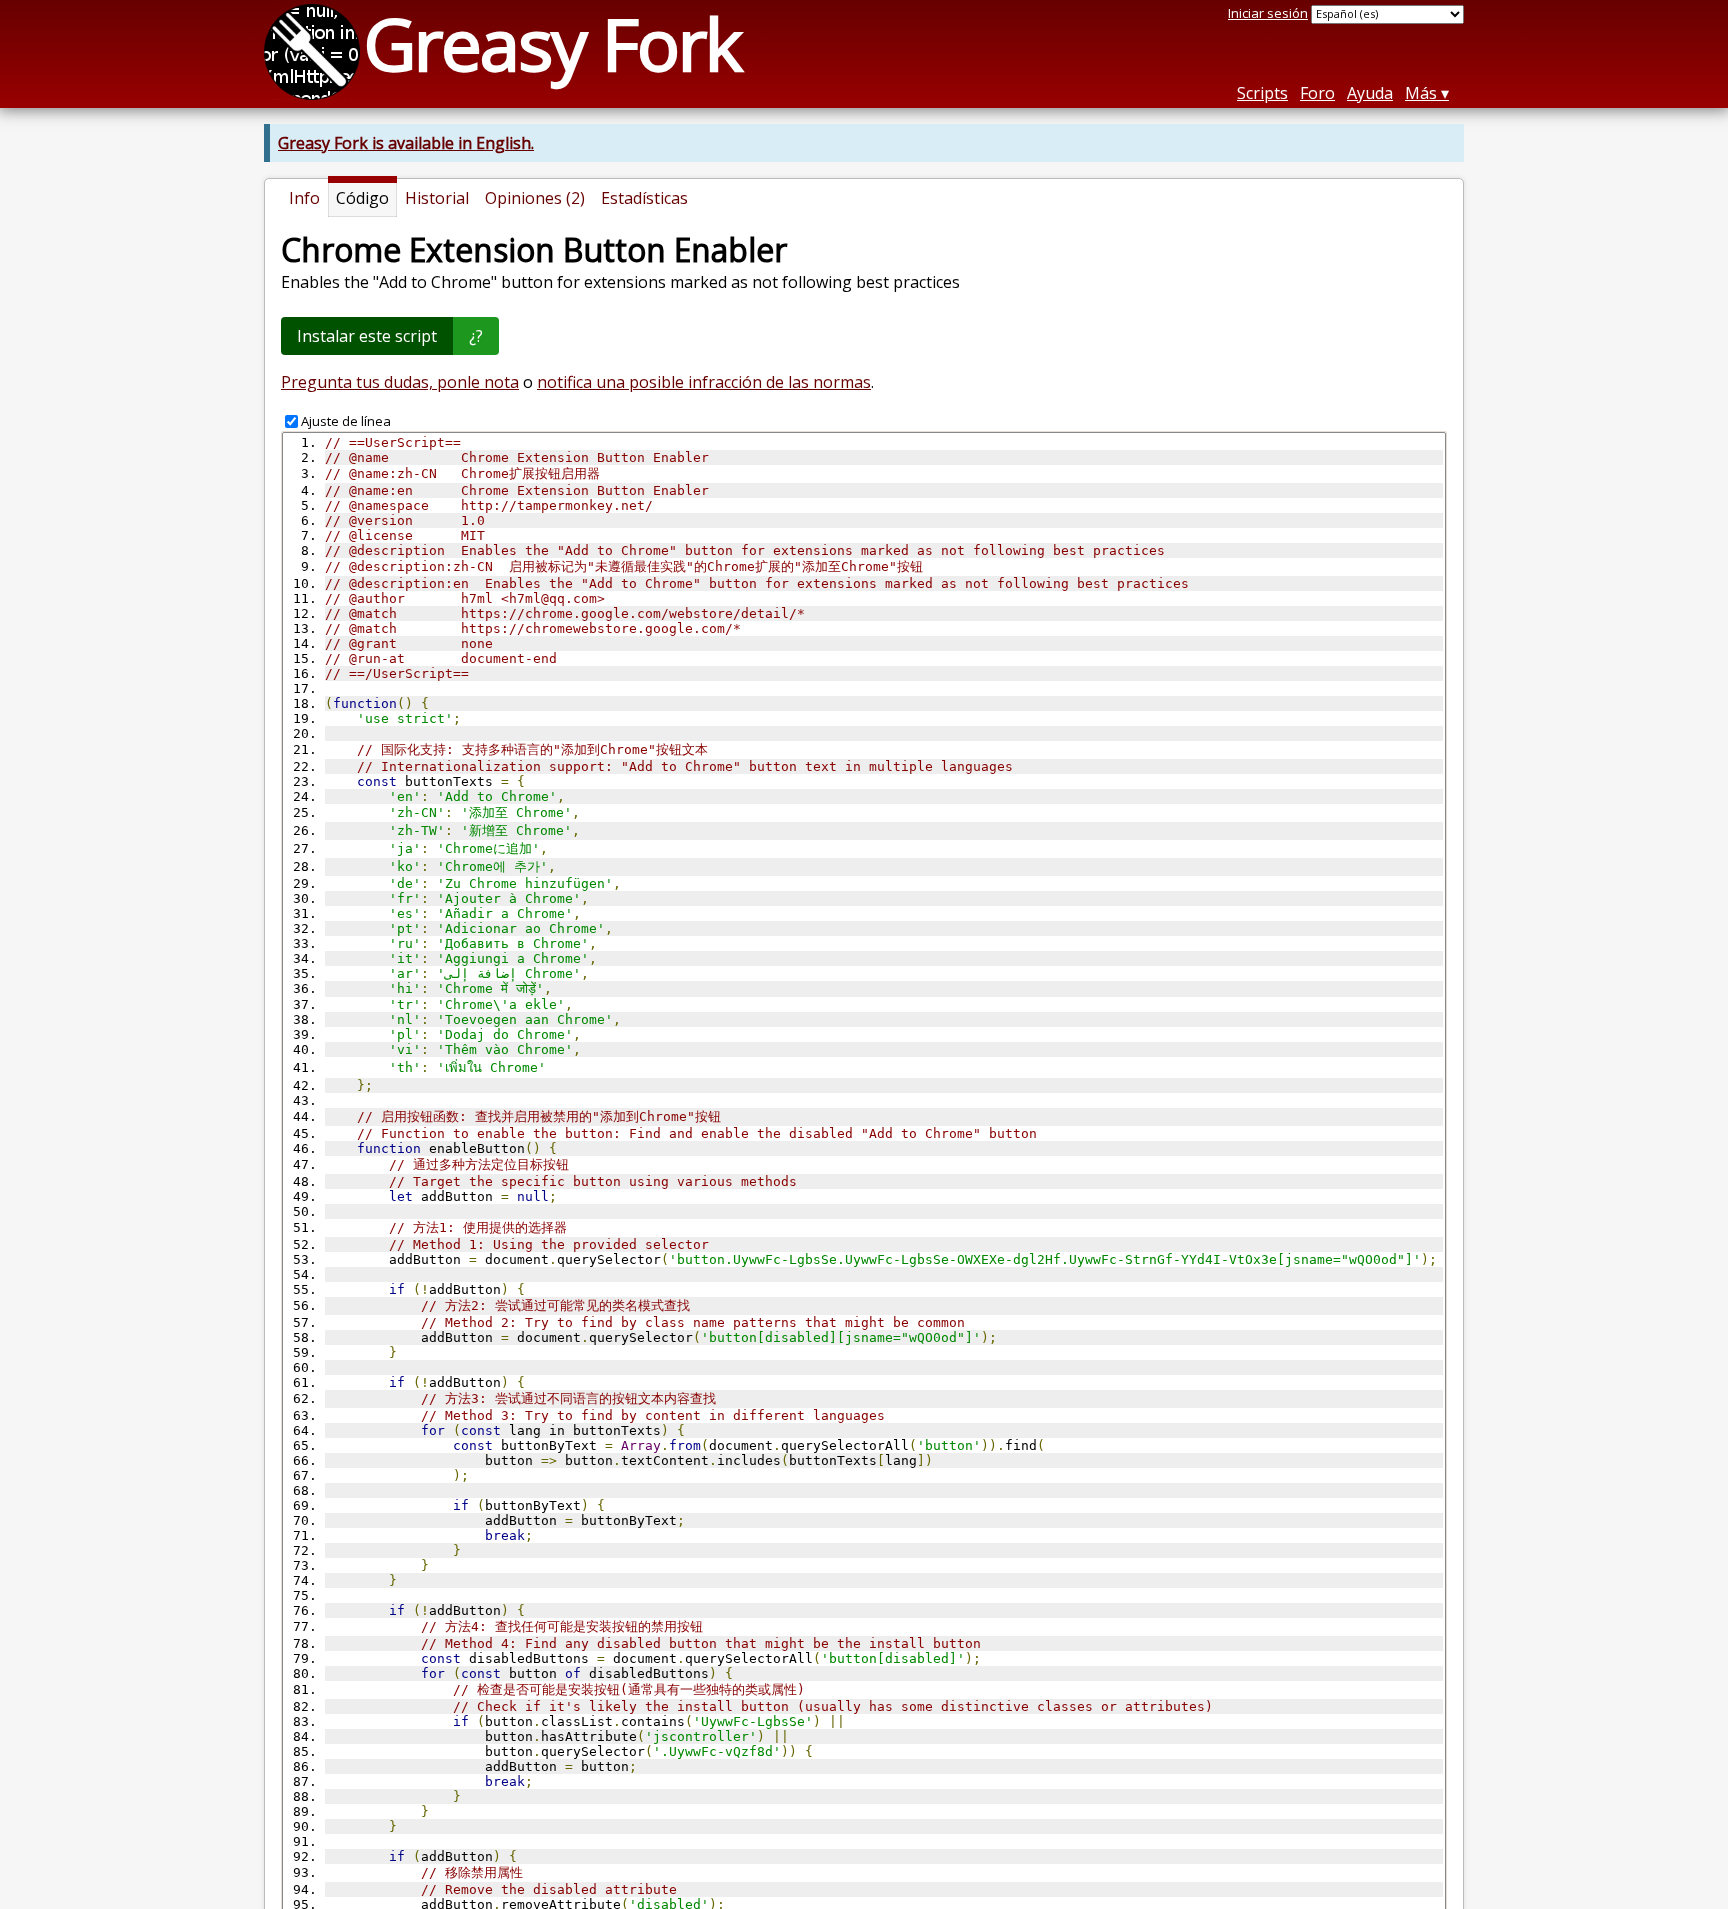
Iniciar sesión (1268, 13)
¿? (476, 336)
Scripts (1262, 93)
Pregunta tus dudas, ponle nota (400, 382)
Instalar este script (367, 336)
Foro (1317, 93)
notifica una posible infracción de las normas (704, 382)
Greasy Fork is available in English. (406, 143)
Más (1421, 93)
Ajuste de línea (346, 421)
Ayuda (1370, 93)
